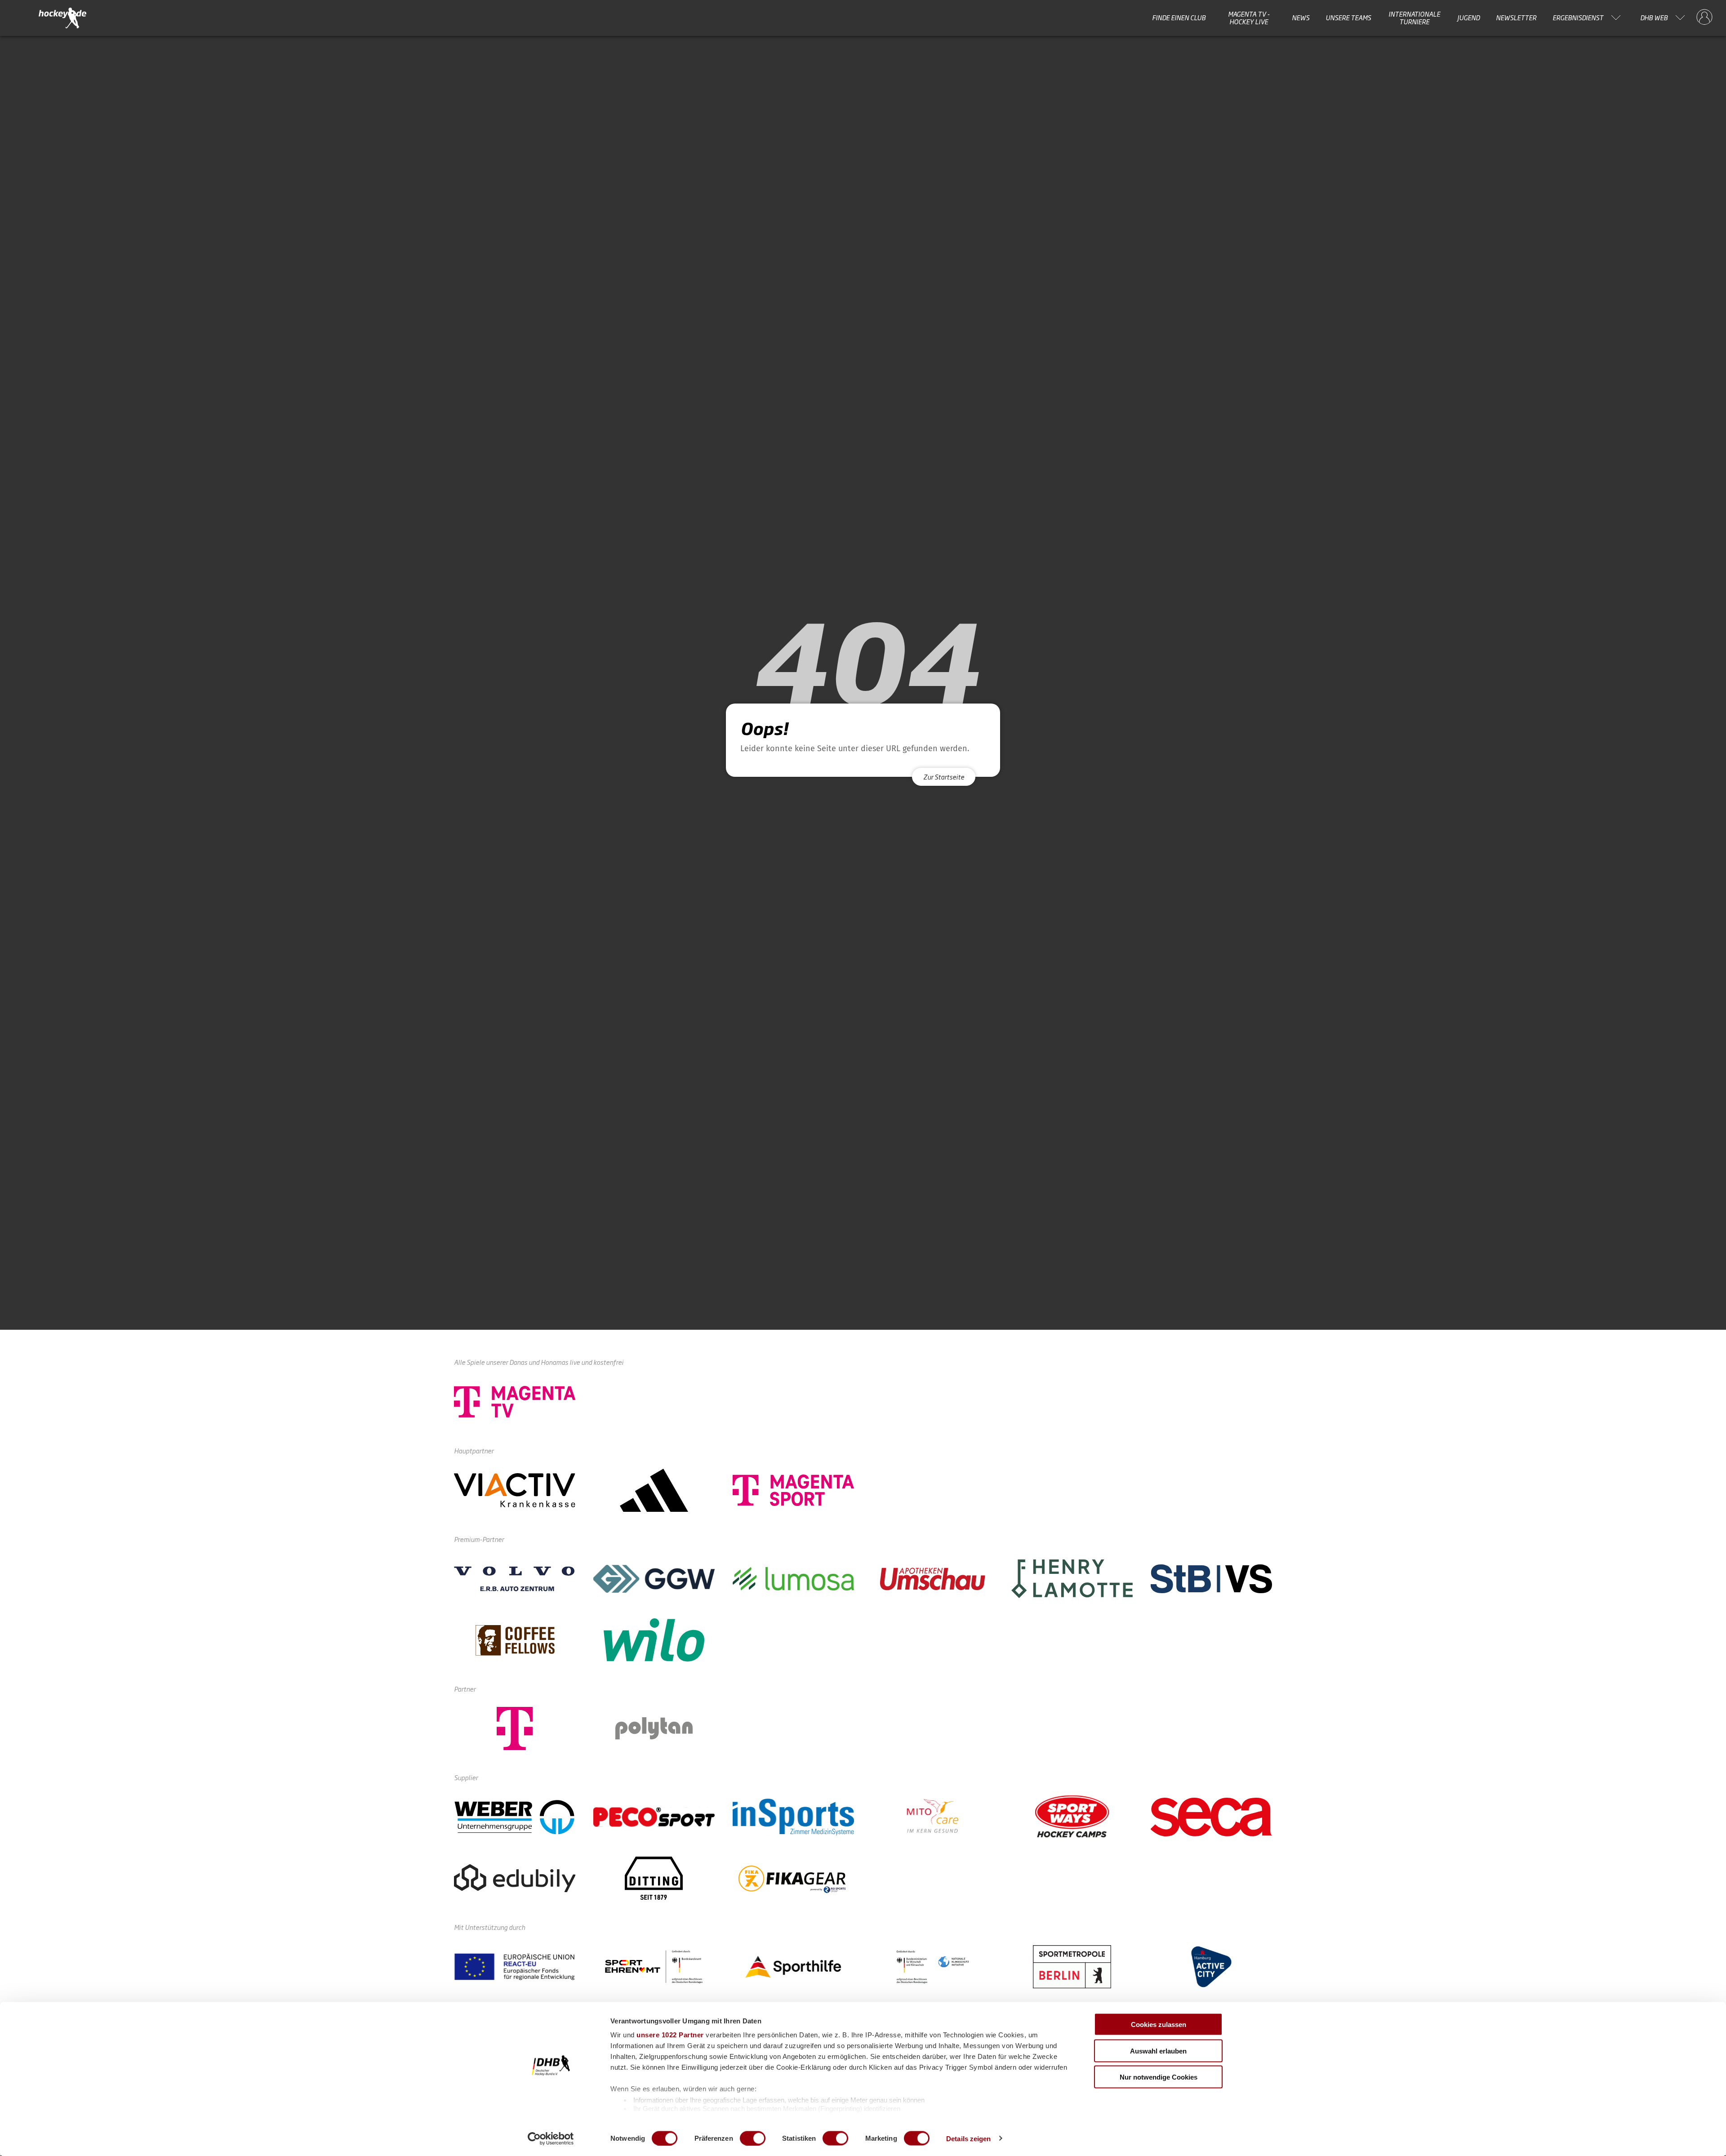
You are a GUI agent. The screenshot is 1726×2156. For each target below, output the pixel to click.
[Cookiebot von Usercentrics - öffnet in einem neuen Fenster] (551, 2138)
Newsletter (1516, 18)
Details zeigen (968, 2138)
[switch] (753, 2138)
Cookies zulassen (1159, 2025)
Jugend (1468, 18)
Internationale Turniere (1414, 18)
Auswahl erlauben (1158, 2051)
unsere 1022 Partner (670, 2035)
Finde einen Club (1179, 18)
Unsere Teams (1348, 18)
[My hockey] (1704, 18)
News (1301, 18)
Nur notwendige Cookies (1159, 2077)
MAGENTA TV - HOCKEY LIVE (1249, 18)
